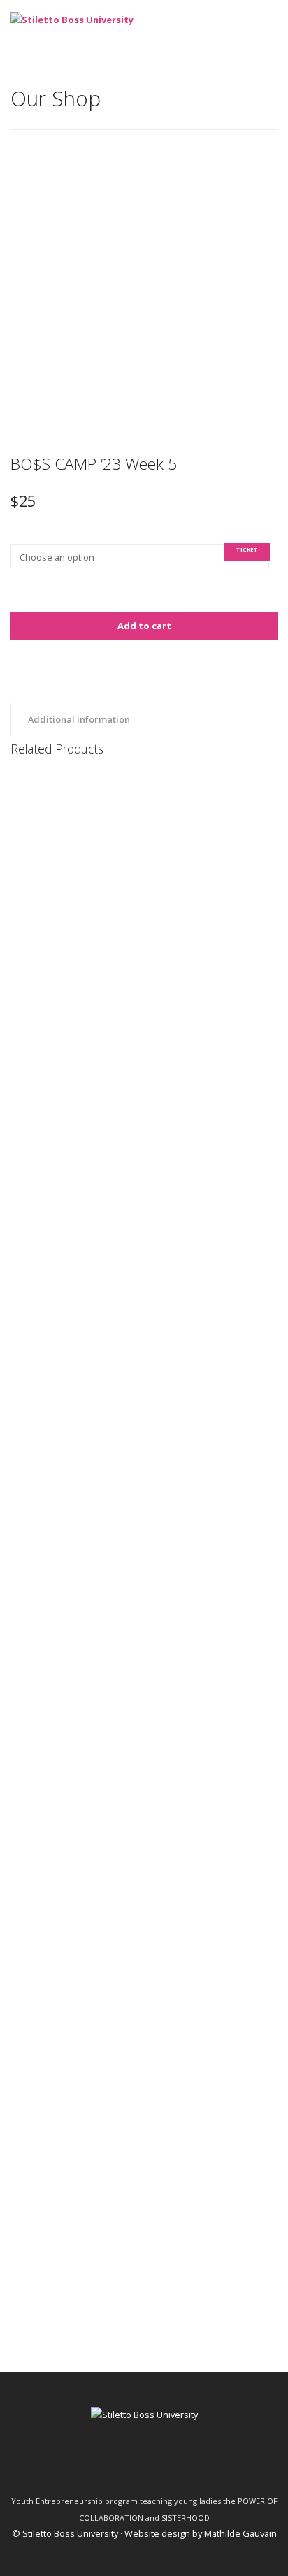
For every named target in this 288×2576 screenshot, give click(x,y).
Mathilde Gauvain (240, 2533)
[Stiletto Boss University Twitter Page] (132, 2467)
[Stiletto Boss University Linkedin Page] (156, 2467)
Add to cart (144, 626)
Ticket (247, 549)
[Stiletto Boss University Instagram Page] (181, 2467)
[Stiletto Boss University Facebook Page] (107, 2467)
